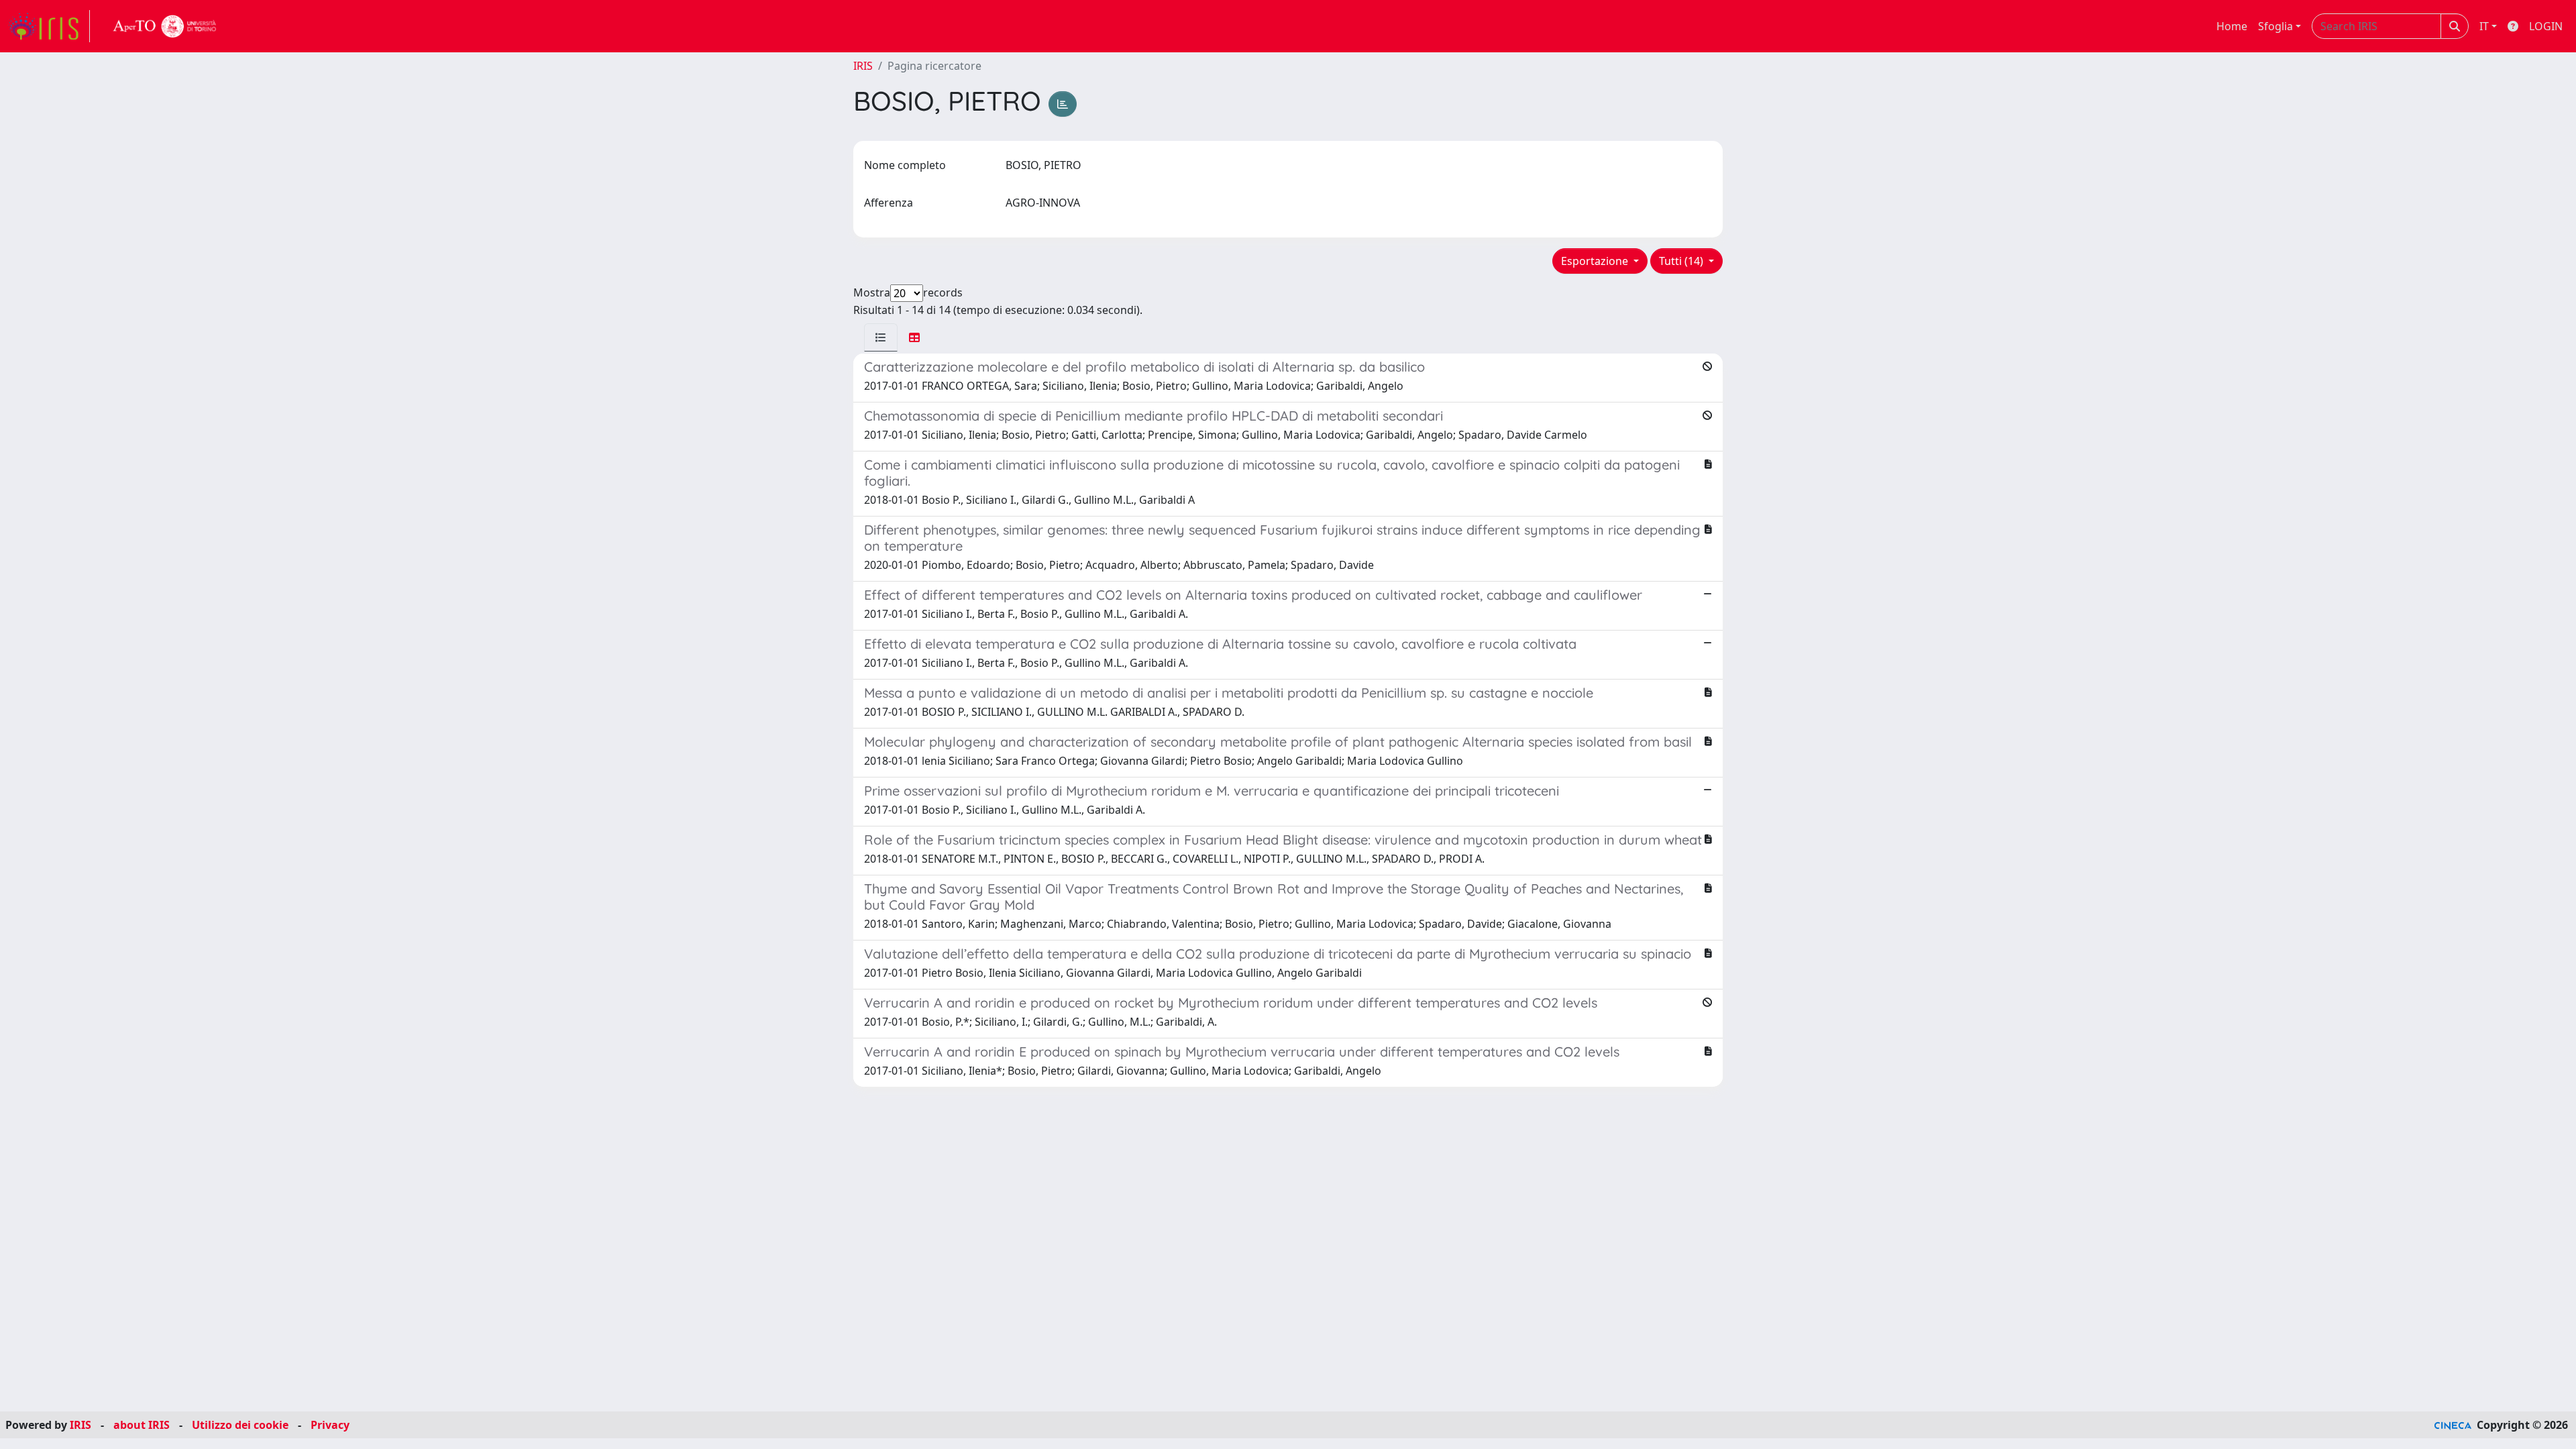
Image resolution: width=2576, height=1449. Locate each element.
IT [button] (2484, 26)
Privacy (330, 1425)
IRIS (863, 66)
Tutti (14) (1682, 261)
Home (2232, 26)
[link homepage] (49, 26)
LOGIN (2546, 26)
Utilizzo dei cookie (240, 1425)
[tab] (881, 337)
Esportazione (1596, 261)
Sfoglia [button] (2275, 26)
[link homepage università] (165, 26)
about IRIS (142, 1425)
